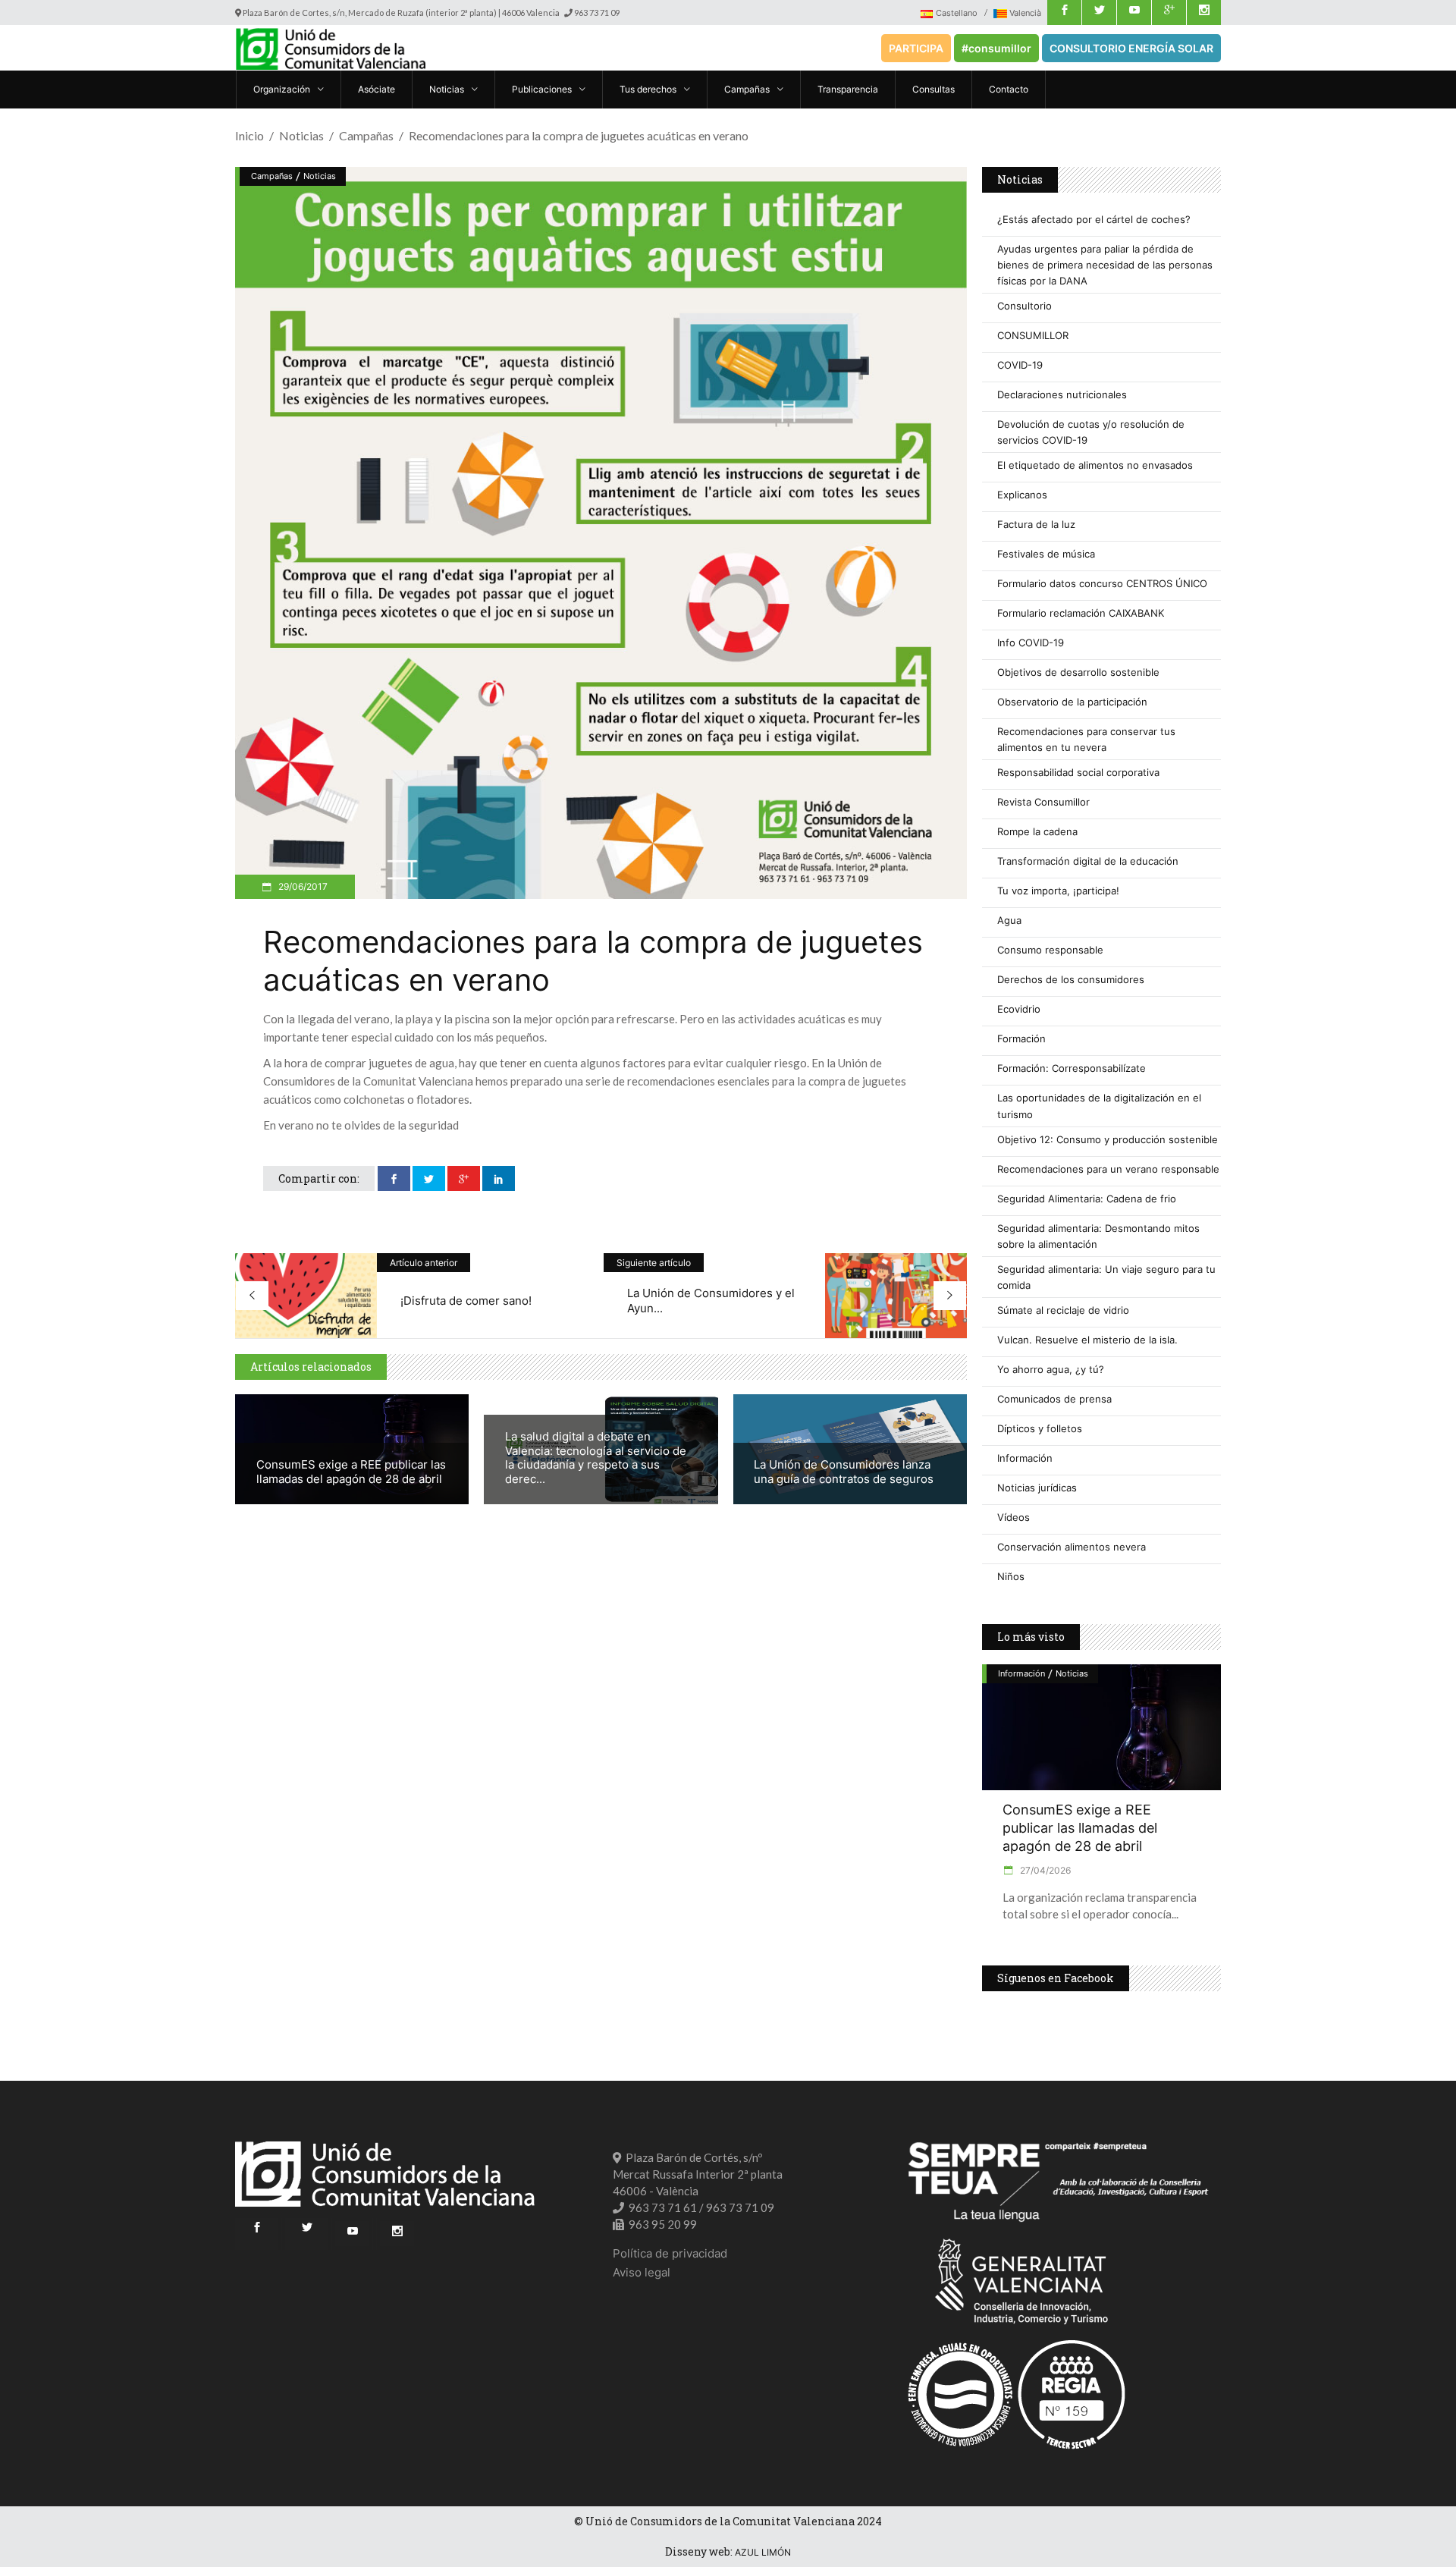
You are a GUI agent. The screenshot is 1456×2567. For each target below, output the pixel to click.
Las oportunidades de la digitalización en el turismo (1099, 1106)
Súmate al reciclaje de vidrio (1063, 1310)
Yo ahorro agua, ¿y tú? (1051, 1369)
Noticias (301, 135)
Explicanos (1022, 495)
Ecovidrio (1019, 1009)
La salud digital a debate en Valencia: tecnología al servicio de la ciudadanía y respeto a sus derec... (596, 1458)
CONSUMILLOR (1033, 335)
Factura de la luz (1036, 524)
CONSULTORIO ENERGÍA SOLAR (1131, 48)
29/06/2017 (302, 886)
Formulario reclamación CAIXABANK (1081, 613)
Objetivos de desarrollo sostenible (1078, 672)
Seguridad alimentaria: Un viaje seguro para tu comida (1106, 1277)
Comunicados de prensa (1054, 1399)
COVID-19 (1020, 365)
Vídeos (1014, 1517)
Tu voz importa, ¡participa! (1058, 891)
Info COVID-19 (1031, 643)
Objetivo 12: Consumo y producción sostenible (1108, 1139)
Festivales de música (1046, 554)
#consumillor (996, 48)
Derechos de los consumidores (1071, 979)
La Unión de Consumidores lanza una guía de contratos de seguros (844, 1472)
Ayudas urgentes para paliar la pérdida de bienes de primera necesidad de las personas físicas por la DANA (1105, 265)
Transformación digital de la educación (1088, 861)
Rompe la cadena (1037, 831)
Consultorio (1025, 306)
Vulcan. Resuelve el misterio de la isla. (1087, 1340)
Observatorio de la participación (1072, 702)
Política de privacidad (670, 2253)
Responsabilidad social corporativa (1078, 772)
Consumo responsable (1050, 950)
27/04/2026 (1044, 1870)
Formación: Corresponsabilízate (1072, 1068)
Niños (1011, 1576)
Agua (1009, 920)
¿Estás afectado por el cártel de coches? (1094, 219)
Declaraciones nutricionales (1062, 394)
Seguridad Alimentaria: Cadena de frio (1087, 1199)
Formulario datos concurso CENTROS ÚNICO (1102, 583)
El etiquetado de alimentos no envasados (1095, 465)
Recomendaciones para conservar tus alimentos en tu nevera (1086, 739)
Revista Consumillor (1043, 802)
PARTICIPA (916, 48)
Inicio (249, 135)
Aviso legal (642, 2272)
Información (1025, 1458)
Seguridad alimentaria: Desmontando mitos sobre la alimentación (1098, 1236)
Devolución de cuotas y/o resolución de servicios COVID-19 (1091, 432)
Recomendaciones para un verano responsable (1108, 1169)
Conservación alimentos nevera (1072, 1547)
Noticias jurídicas (1037, 1488)
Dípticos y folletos (1040, 1428)
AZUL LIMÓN (763, 2552)
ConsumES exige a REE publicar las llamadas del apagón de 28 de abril (351, 1472)
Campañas (366, 135)
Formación (1021, 1038)
